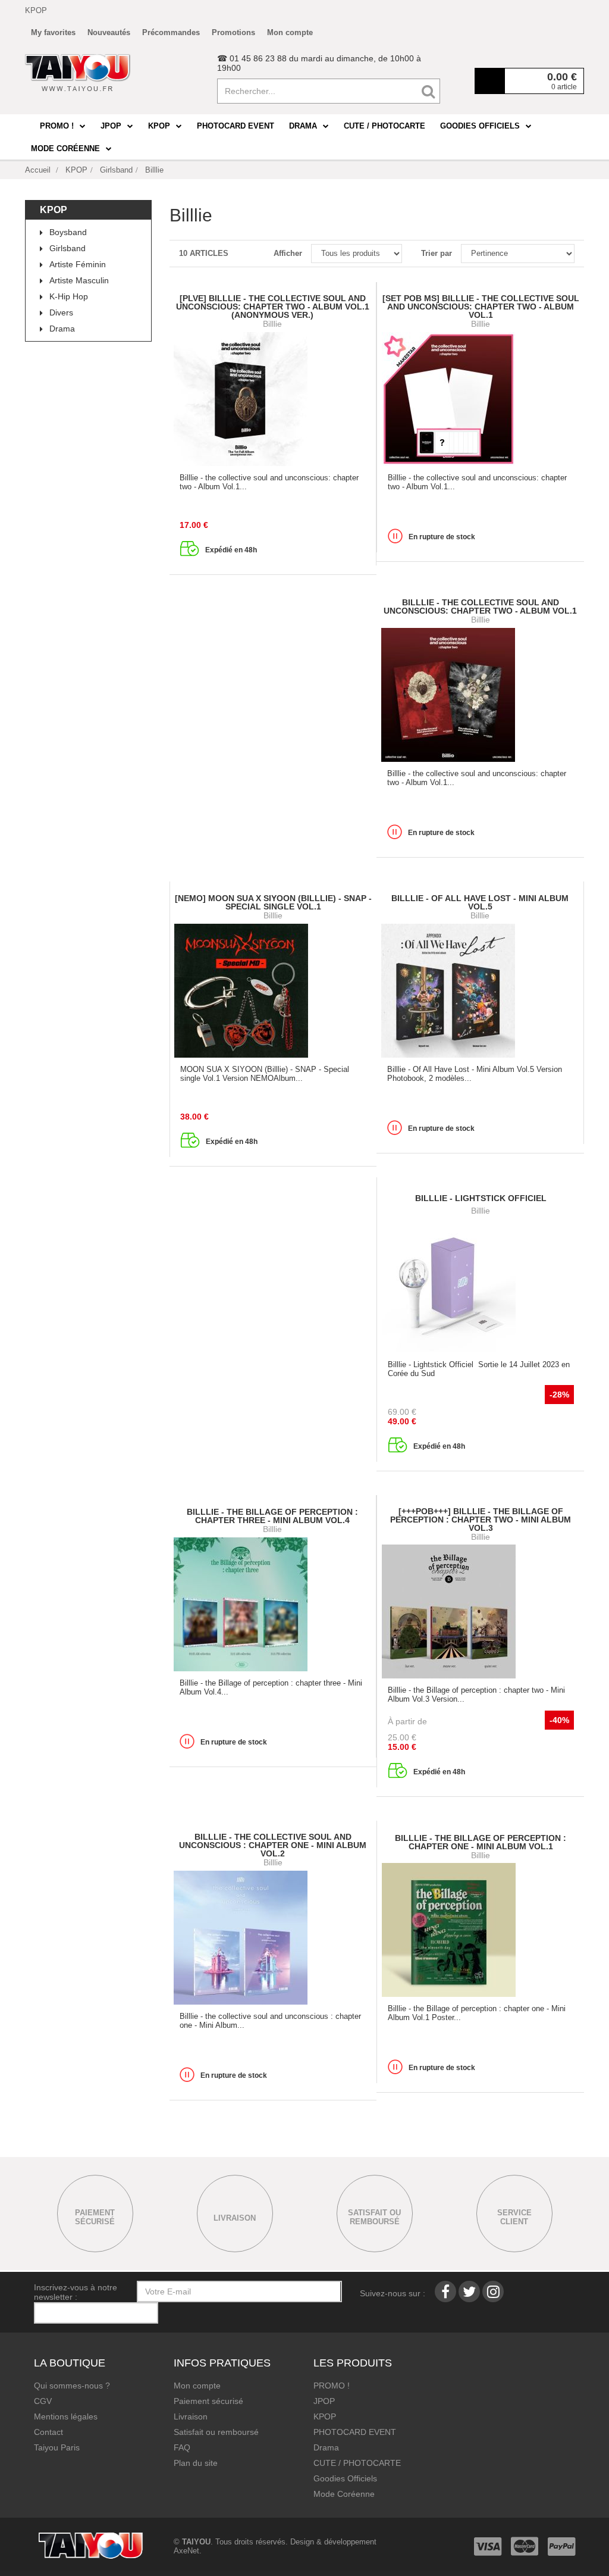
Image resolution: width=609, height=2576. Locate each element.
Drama (62, 329)
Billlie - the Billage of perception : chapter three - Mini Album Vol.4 (272, 1516)
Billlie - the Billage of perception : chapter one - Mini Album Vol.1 (481, 1842)
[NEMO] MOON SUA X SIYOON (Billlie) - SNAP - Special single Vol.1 (273, 902)
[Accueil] (78, 73)
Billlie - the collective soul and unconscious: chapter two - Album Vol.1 (480, 607)
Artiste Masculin (79, 280)
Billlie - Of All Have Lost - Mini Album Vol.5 (480, 902)
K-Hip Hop (69, 296)
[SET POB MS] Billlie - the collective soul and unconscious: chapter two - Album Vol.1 (481, 307)
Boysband (68, 232)
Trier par (437, 253)
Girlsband (68, 248)
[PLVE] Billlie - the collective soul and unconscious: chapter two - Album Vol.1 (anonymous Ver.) (273, 307)
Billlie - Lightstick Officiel (481, 1198)
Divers (61, 312)
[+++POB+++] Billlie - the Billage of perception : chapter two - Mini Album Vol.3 (481, 1520)
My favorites (53, 32)
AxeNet (186, 2551)
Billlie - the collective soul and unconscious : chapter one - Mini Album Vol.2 (273, 1845)
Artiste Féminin (78, 264)
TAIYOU (196, 2542)
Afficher (288, 253)
